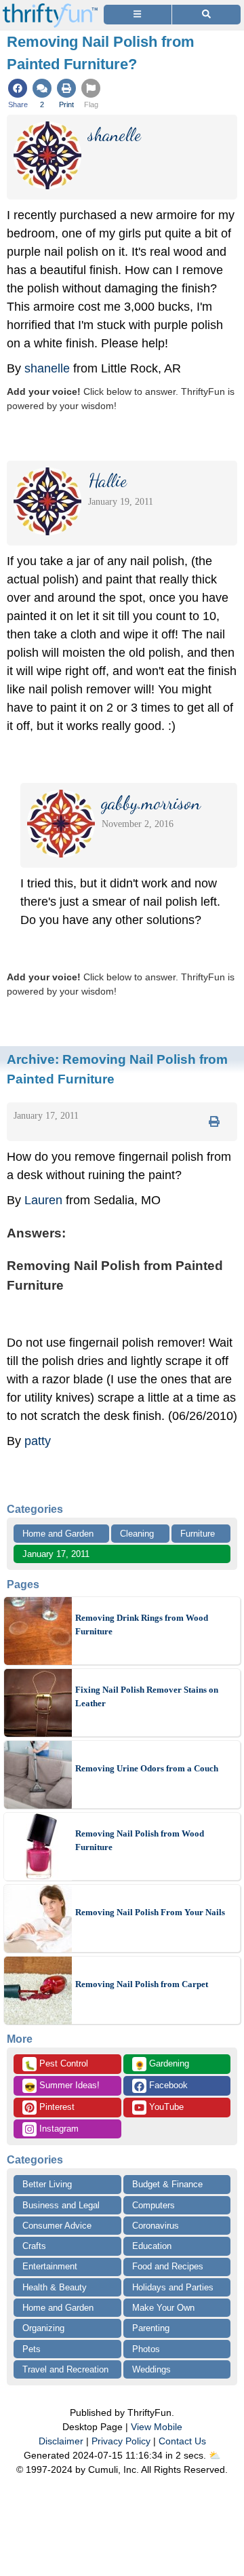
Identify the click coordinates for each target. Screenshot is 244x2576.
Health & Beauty (55, 2287)
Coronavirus (156, 2226)
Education (152, 2246)
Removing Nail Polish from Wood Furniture (140, 1840)
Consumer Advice (57, 2226)
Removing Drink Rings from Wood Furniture (142, 1625)
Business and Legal (61, 2205)
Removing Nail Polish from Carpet (142, 1984)
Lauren (43, 1200)
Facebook (167, 2085)
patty (38, 1441)
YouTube (165, 2107)
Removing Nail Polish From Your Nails (150, 1912)
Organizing (43, 2328)
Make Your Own (163, 2308)
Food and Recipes (168, 2266)
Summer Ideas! (62, 2086)
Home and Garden (58, 1534)
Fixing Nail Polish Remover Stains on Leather (147, 1696)
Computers (154, 2205)
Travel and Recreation (65, 2369)
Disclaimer (61, 2441)
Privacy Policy (121, 2441)
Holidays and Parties (173, 2287)
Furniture (198, 1534)
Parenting (151, 2328)
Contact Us (182, 2441)
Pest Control (56, 2064)
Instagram (58, 2129)
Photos (146, 2349)
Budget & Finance (167, 2184)
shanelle (47, 368)
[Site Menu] (138, 15)
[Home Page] (50, 8)
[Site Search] (206, 15)
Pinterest (56, 2107)
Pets (32, 2349)
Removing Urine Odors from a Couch (147, 1768)
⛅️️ (215, 2455)
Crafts (34, 2246)
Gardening (162, 2064)
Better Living (47, 2184)
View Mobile (157, 2427)
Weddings (151, 2369)
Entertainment (50, 2266)
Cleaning (137, 1534)
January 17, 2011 (56, 1554)
